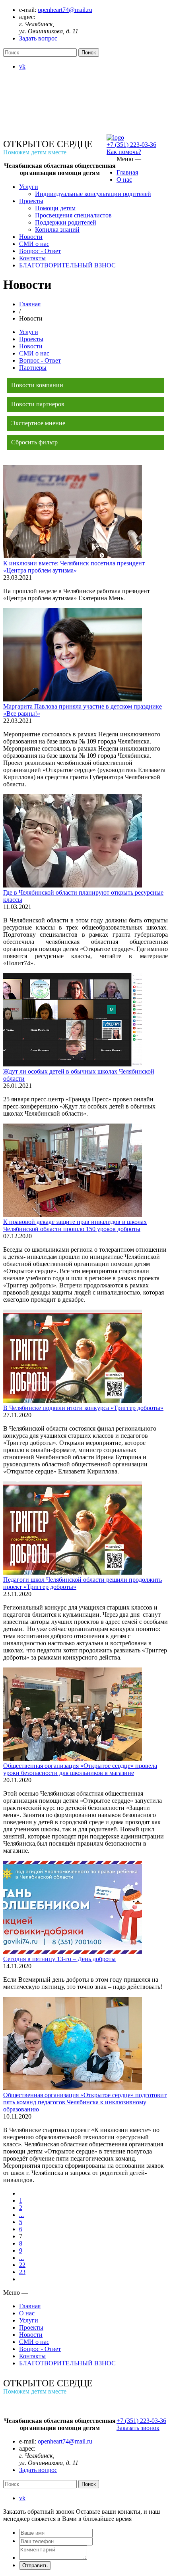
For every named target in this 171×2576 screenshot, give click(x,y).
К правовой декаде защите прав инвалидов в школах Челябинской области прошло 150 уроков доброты (75, 1225)
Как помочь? (124, 152)
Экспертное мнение (38, 423)
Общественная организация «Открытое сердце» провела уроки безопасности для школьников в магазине (80, 1769)
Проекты (31, 201)
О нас (124, 180)
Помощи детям (55, 208)
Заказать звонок (138, 2428)
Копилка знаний (57, 230)
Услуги (29, 187)
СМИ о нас (34, 244)
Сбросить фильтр (34, 442)
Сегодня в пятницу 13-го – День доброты (59, 1959)
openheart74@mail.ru (65, 10)
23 (22, 2272)
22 (22, 2265)
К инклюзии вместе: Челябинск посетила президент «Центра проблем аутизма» (74, 567)
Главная (127, 172)
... (21, 2215)
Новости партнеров (38, 404)
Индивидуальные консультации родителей (93, 194)
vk (22, 66)
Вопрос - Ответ (40, 251)
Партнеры (33, 368)
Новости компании (37, 385)
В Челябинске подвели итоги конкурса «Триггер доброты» (83, 1408)
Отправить (35, 2565)
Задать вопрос (38, 38)
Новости (31, 237)
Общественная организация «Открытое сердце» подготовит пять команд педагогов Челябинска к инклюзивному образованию (85, 2102)
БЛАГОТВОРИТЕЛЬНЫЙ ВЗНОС (67, 265)
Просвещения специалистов (73, 215)
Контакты (32, 258)
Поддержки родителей (66, 222)
